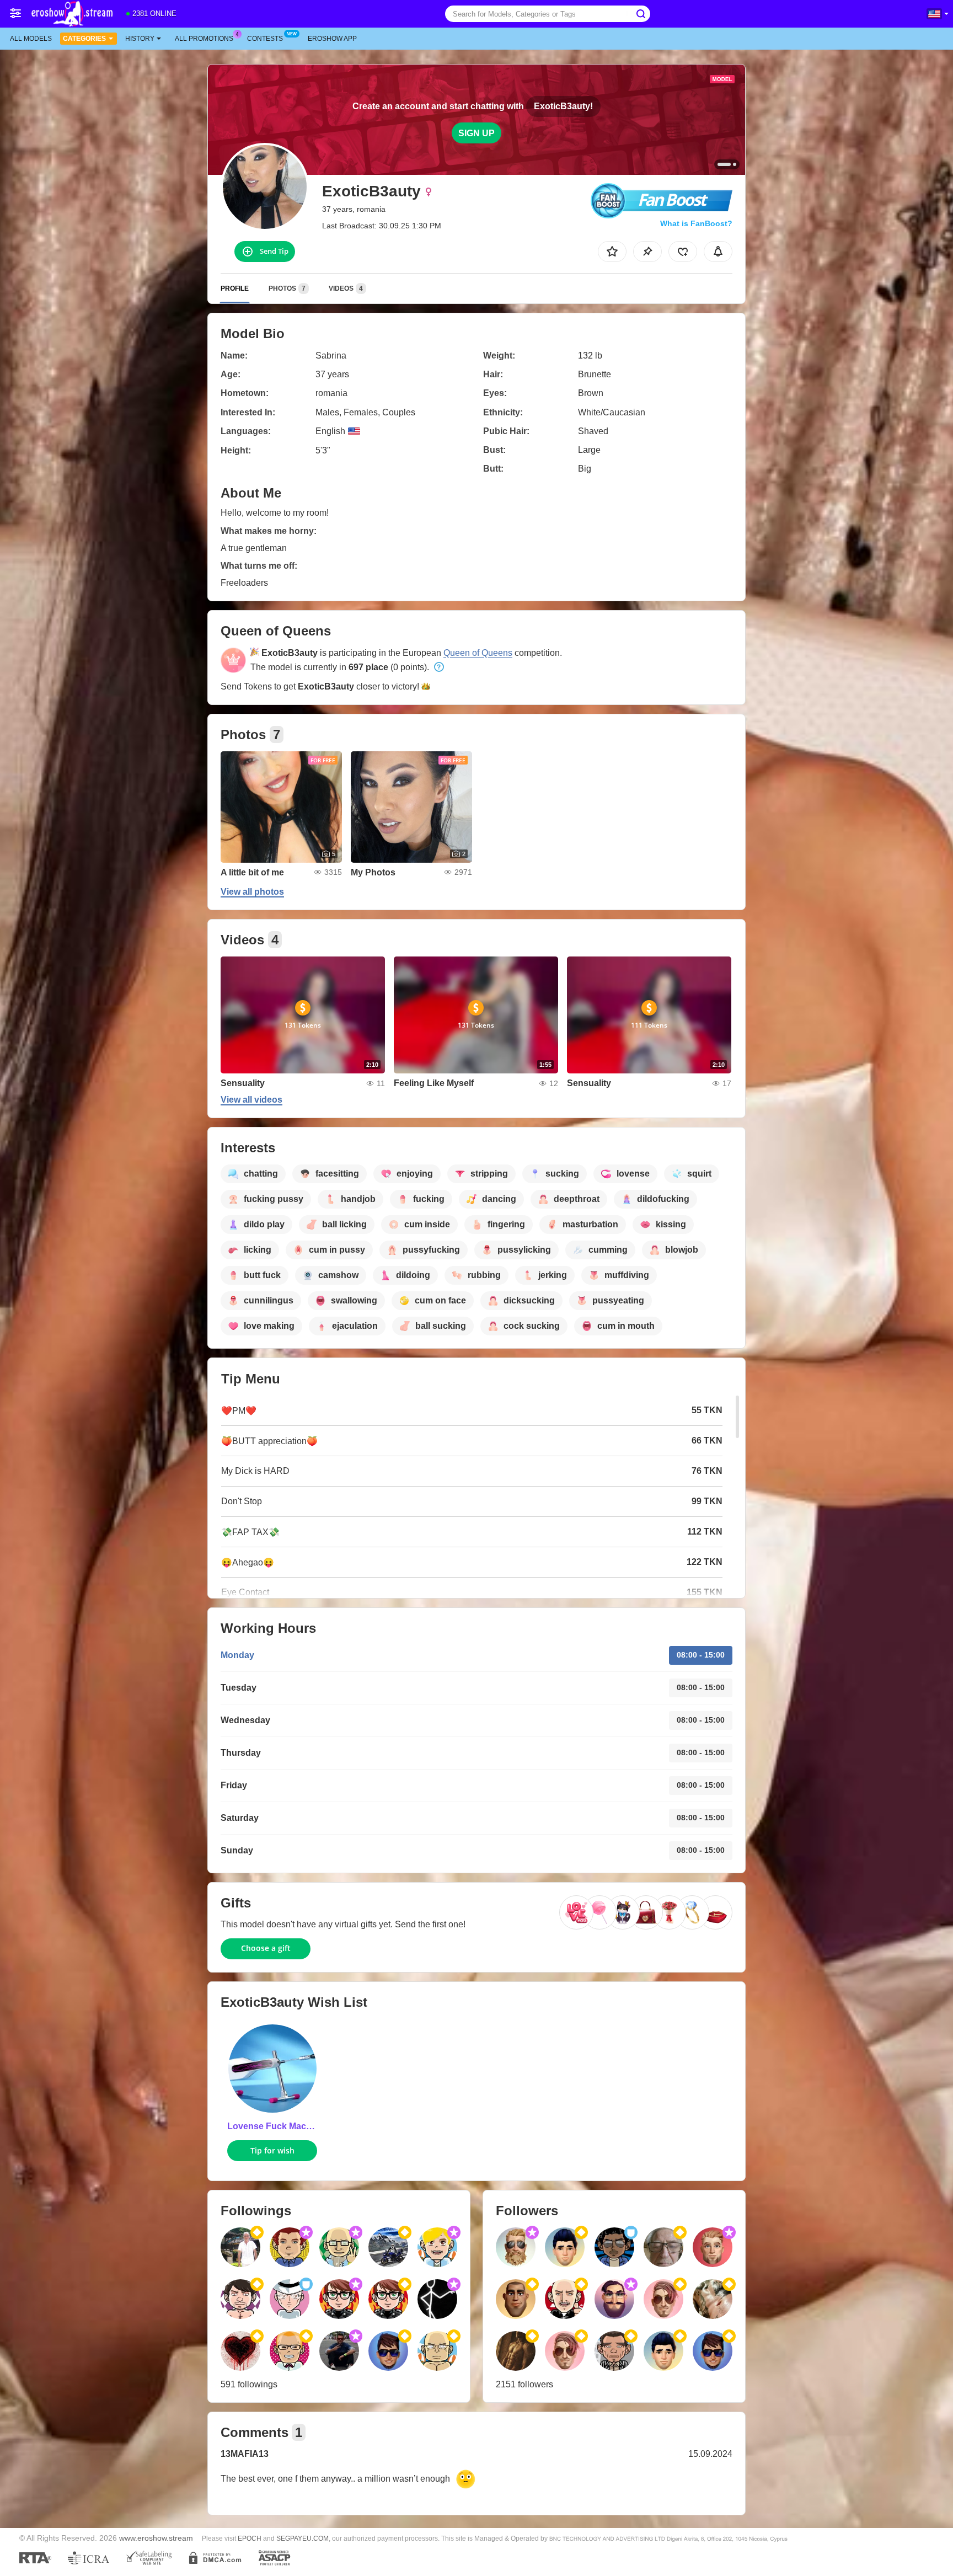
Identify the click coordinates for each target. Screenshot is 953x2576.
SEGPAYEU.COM (303, 2538)
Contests (265, 39)
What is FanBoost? (696, 223)
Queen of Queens (478, 653)
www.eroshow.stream (156, 2538)
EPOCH (250, 2538)
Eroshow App (332, 39)
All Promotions (204, 39)
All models (31, 39)
